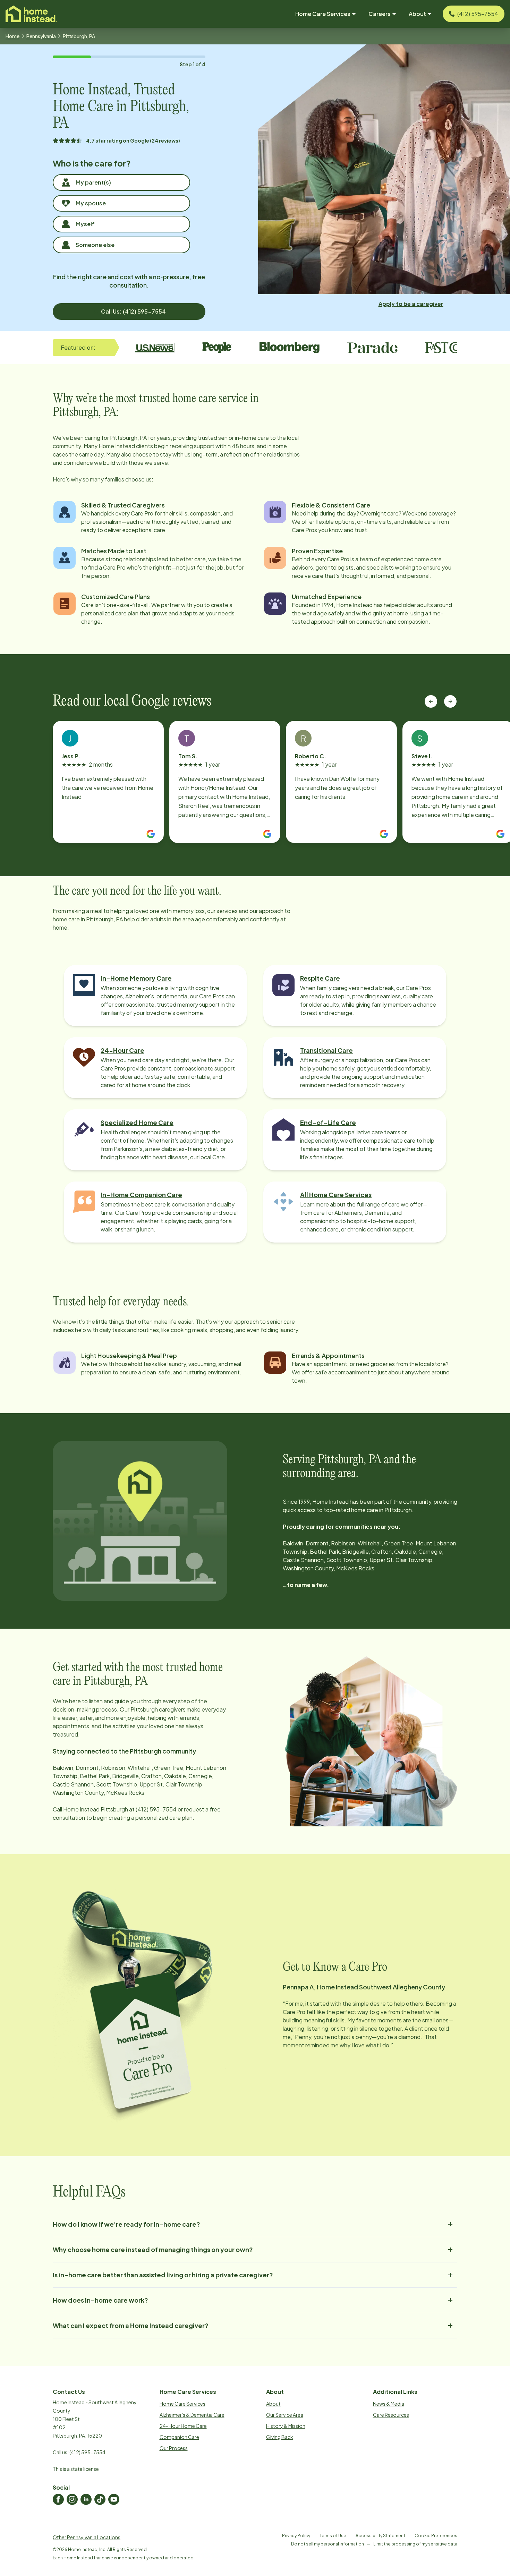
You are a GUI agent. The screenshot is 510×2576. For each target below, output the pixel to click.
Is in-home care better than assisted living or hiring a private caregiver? (163, 2275)
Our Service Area (285, 2415)
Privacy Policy (296, 2536)
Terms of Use (333, 2536)
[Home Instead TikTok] (100, 2499)
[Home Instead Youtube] (114, 2499)
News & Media (389, 2404)
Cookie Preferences (436, 2536)
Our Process (174, 2448)
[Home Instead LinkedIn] (86, 2499)
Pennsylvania (41, 36)
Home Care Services (182, 2404)
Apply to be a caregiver (411, 304)
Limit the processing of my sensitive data (415, 2544)
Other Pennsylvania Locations (87, 2537)
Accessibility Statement (380, 2536)
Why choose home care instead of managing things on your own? (153, 2249)
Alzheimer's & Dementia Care (192, 2415)
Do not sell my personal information (328, 2544)
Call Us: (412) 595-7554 (133, 311)
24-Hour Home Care (183, 2426)
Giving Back (280, 2437)
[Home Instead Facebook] (58, 2499)
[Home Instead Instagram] (72, 2499)
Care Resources (391, 2415)
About (273, 2404)
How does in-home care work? (100, 2300)
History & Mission (286, 2426)
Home (12, 36)
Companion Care (179, 2437)
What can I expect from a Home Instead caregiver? (131, 2325)
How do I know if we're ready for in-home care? (126, 2224)
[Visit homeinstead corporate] (31, 14)
